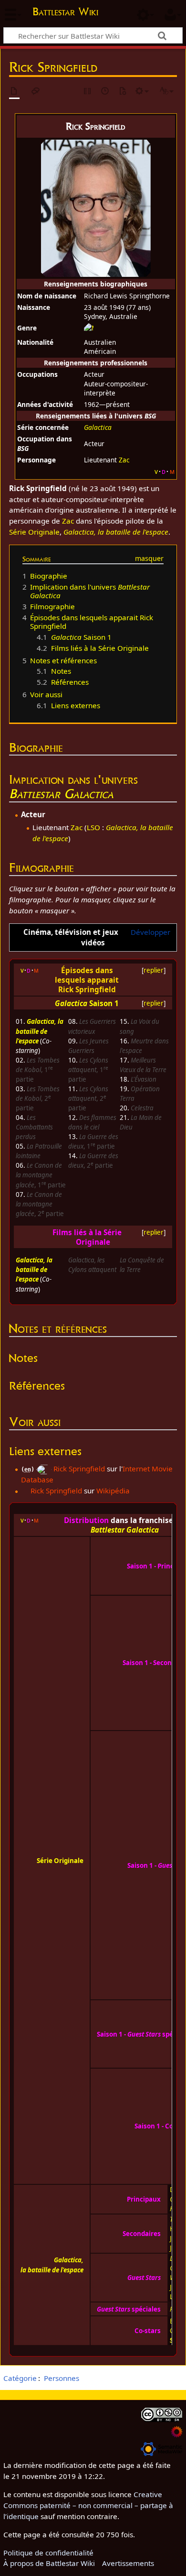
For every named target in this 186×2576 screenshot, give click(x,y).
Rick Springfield (79, 1469)
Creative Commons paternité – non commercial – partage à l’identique (88, 2505)
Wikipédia (113, 1491)
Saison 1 (104, 1003)
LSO (93, 827)
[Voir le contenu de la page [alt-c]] (14, 92)
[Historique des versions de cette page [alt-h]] (105, 92)
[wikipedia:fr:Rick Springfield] (25, 1491)
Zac (124, 460)
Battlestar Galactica (61, 794)
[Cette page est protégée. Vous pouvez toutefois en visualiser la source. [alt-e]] (88, 92)
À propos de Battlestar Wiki (49, 2563)
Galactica (98, 427)
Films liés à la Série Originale (87, 1237)
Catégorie (20, 2378)
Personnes (62, 2378)
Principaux (144, 2199)
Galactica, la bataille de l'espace (40, 1031)
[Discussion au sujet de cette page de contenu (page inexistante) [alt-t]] (36, 92)
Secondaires (142, 2234)
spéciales (129, 2309)
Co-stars (148, 2331)
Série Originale (34, 532)
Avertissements (128, 2563)
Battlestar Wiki (65, 13)
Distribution (86, 1520)
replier (154, 970)
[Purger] (123, 92)
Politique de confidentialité (48, 2553)
